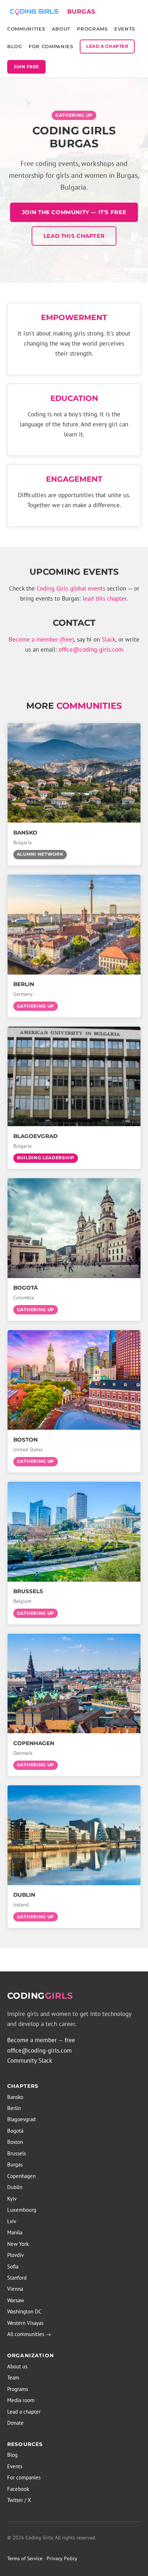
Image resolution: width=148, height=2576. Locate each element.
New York (18, 2244)
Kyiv (12, 2199)
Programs (92, 29)
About (61, 29)
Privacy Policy (62, 2558)
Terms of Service (25, 2558)
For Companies (51, 46)
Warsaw (16, 2300)
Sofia (13, 2267)
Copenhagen (21, 2176)
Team (13, 2378)
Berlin (14, 2108)
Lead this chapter (74, 236)
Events (125, 29)
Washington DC (24, 2311)
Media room (21, 2400)
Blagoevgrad (21, 2119)
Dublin (15, 2187)
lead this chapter (105, 598)
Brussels (17, 2153)
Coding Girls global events (71, 588)
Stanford (17, 2278)
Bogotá (15, 2131)
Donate (15, 2423)
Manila (15, 2232)
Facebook (18, 2489)
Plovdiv (15, 2255)
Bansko (15, 2097)
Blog (15, 46)
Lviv (12, 2221)
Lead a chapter (24, 2412)
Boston (15, 2142)
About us (17, 2366)
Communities (26, 29)
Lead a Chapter (107, 46)
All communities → (29, 2334)
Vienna (15, 2289)
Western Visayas (25, 2323)
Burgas (15, 2165)
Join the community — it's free (74, 212)
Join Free (26, 67)
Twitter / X (19, 2500)
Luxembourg (22, 2210)
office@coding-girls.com (91, 649)
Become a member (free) (41, 639)
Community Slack (30, 2061)
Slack (108, 639)
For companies (24, 2477)
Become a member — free (41, 2040)
